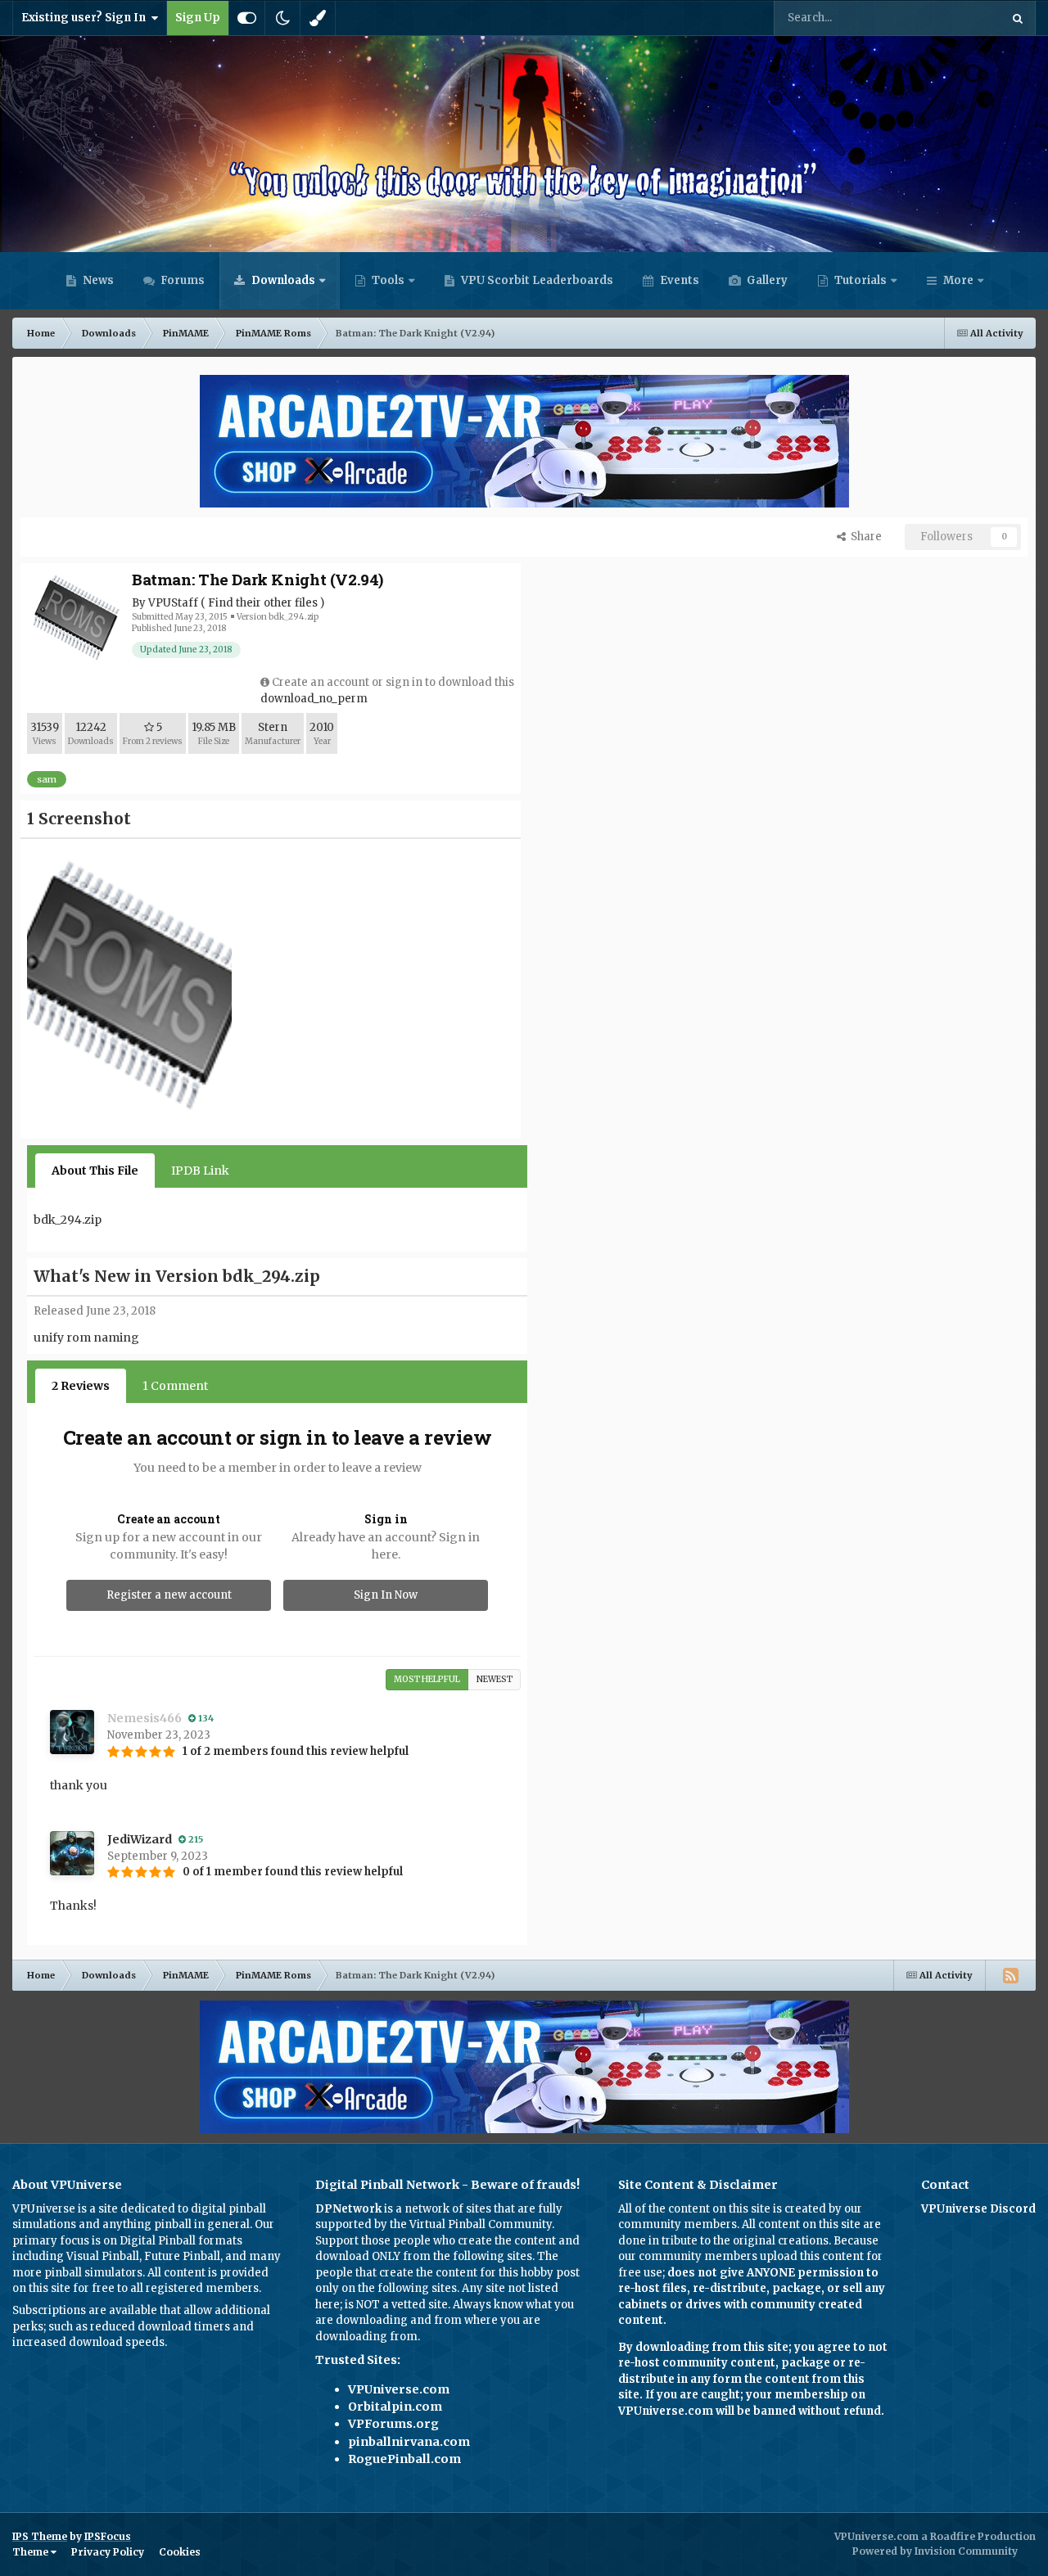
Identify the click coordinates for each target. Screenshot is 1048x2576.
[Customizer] (247, 18)
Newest (495, 1679)
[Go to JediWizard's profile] (72, 1853)
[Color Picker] (318, 18)
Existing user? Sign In (86, 18)
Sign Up (198, 18)
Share (864, 537)
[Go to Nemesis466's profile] (72, 1732)
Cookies (180, 2552)
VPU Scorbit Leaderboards (536, 280)
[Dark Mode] (282, 18)
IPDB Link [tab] (200, 1171)
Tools (388, 280)
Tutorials (859, 280)
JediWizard (140, 1839)
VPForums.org (393, 2424)
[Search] (1018, 18)
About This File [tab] (95, 1171)
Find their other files (263, 603)
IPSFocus (108, 2536)
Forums (181, 280)
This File (957, 18)
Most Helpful (427, 1679)
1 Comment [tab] (175, 1386)
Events (678, 280)
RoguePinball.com (404, 2459)
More (958, 280)
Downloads (282, 280)
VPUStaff (173, 603)
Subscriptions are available (85, 2310)
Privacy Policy (108, 2552)
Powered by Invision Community (935, 2551)
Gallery (766, 280)
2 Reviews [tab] (81, 1386)
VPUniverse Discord (978, 2209)
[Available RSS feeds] (1010, 1975)
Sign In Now (386, 1595)
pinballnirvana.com (409, 2442)
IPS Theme (40, 2536)
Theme (32, 2552)
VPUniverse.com (399, 2389)
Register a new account (169, 1595)
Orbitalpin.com (395, 2407)
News (97, 280)
